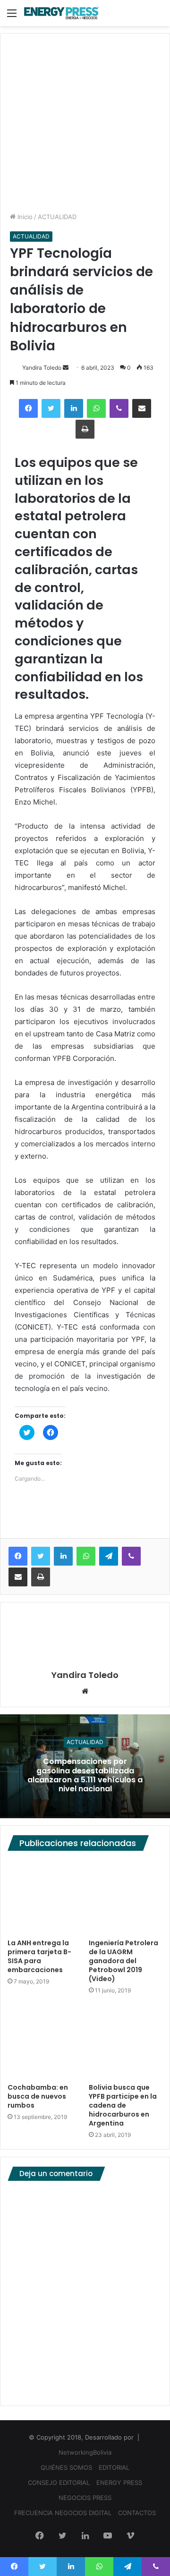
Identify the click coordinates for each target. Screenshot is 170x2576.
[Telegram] (109, 1556)
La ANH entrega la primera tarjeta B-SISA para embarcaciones (39, 1956)
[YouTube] (108, 2536)
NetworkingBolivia (85, 2452)
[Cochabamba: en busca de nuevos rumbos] (44, 2042)
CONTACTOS (137, 2513)
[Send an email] (66, 368)
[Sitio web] (85, 1692)
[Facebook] (28, 408)
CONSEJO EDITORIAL (59, 2483)
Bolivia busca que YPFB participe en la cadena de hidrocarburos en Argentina (123, 2105)
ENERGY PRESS (119, 2483)
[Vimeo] (130, 2536)
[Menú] (12, 16)
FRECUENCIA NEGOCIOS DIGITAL (63, 2513)
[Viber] (119, 408)
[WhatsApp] (96, 408)
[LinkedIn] (74, 408)
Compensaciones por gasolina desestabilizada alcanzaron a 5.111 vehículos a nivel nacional (85, 1775)
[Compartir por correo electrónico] (142, 408)
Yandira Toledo (42, 368)
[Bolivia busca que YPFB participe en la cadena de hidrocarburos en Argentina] (126, 2042)
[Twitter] (51, 408)
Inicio (24, 217)
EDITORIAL (114, 2467)
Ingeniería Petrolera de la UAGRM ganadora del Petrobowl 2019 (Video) (123, 1961)
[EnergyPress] (61, 13)
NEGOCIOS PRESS (85, 2498)
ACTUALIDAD (57, 217)
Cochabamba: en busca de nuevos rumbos (38, 2096)
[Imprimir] (85, 429)
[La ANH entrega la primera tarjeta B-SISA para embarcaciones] (44, 1897)
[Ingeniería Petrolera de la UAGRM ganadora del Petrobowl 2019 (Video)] (126, 1897)
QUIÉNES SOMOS (66, 2467)
